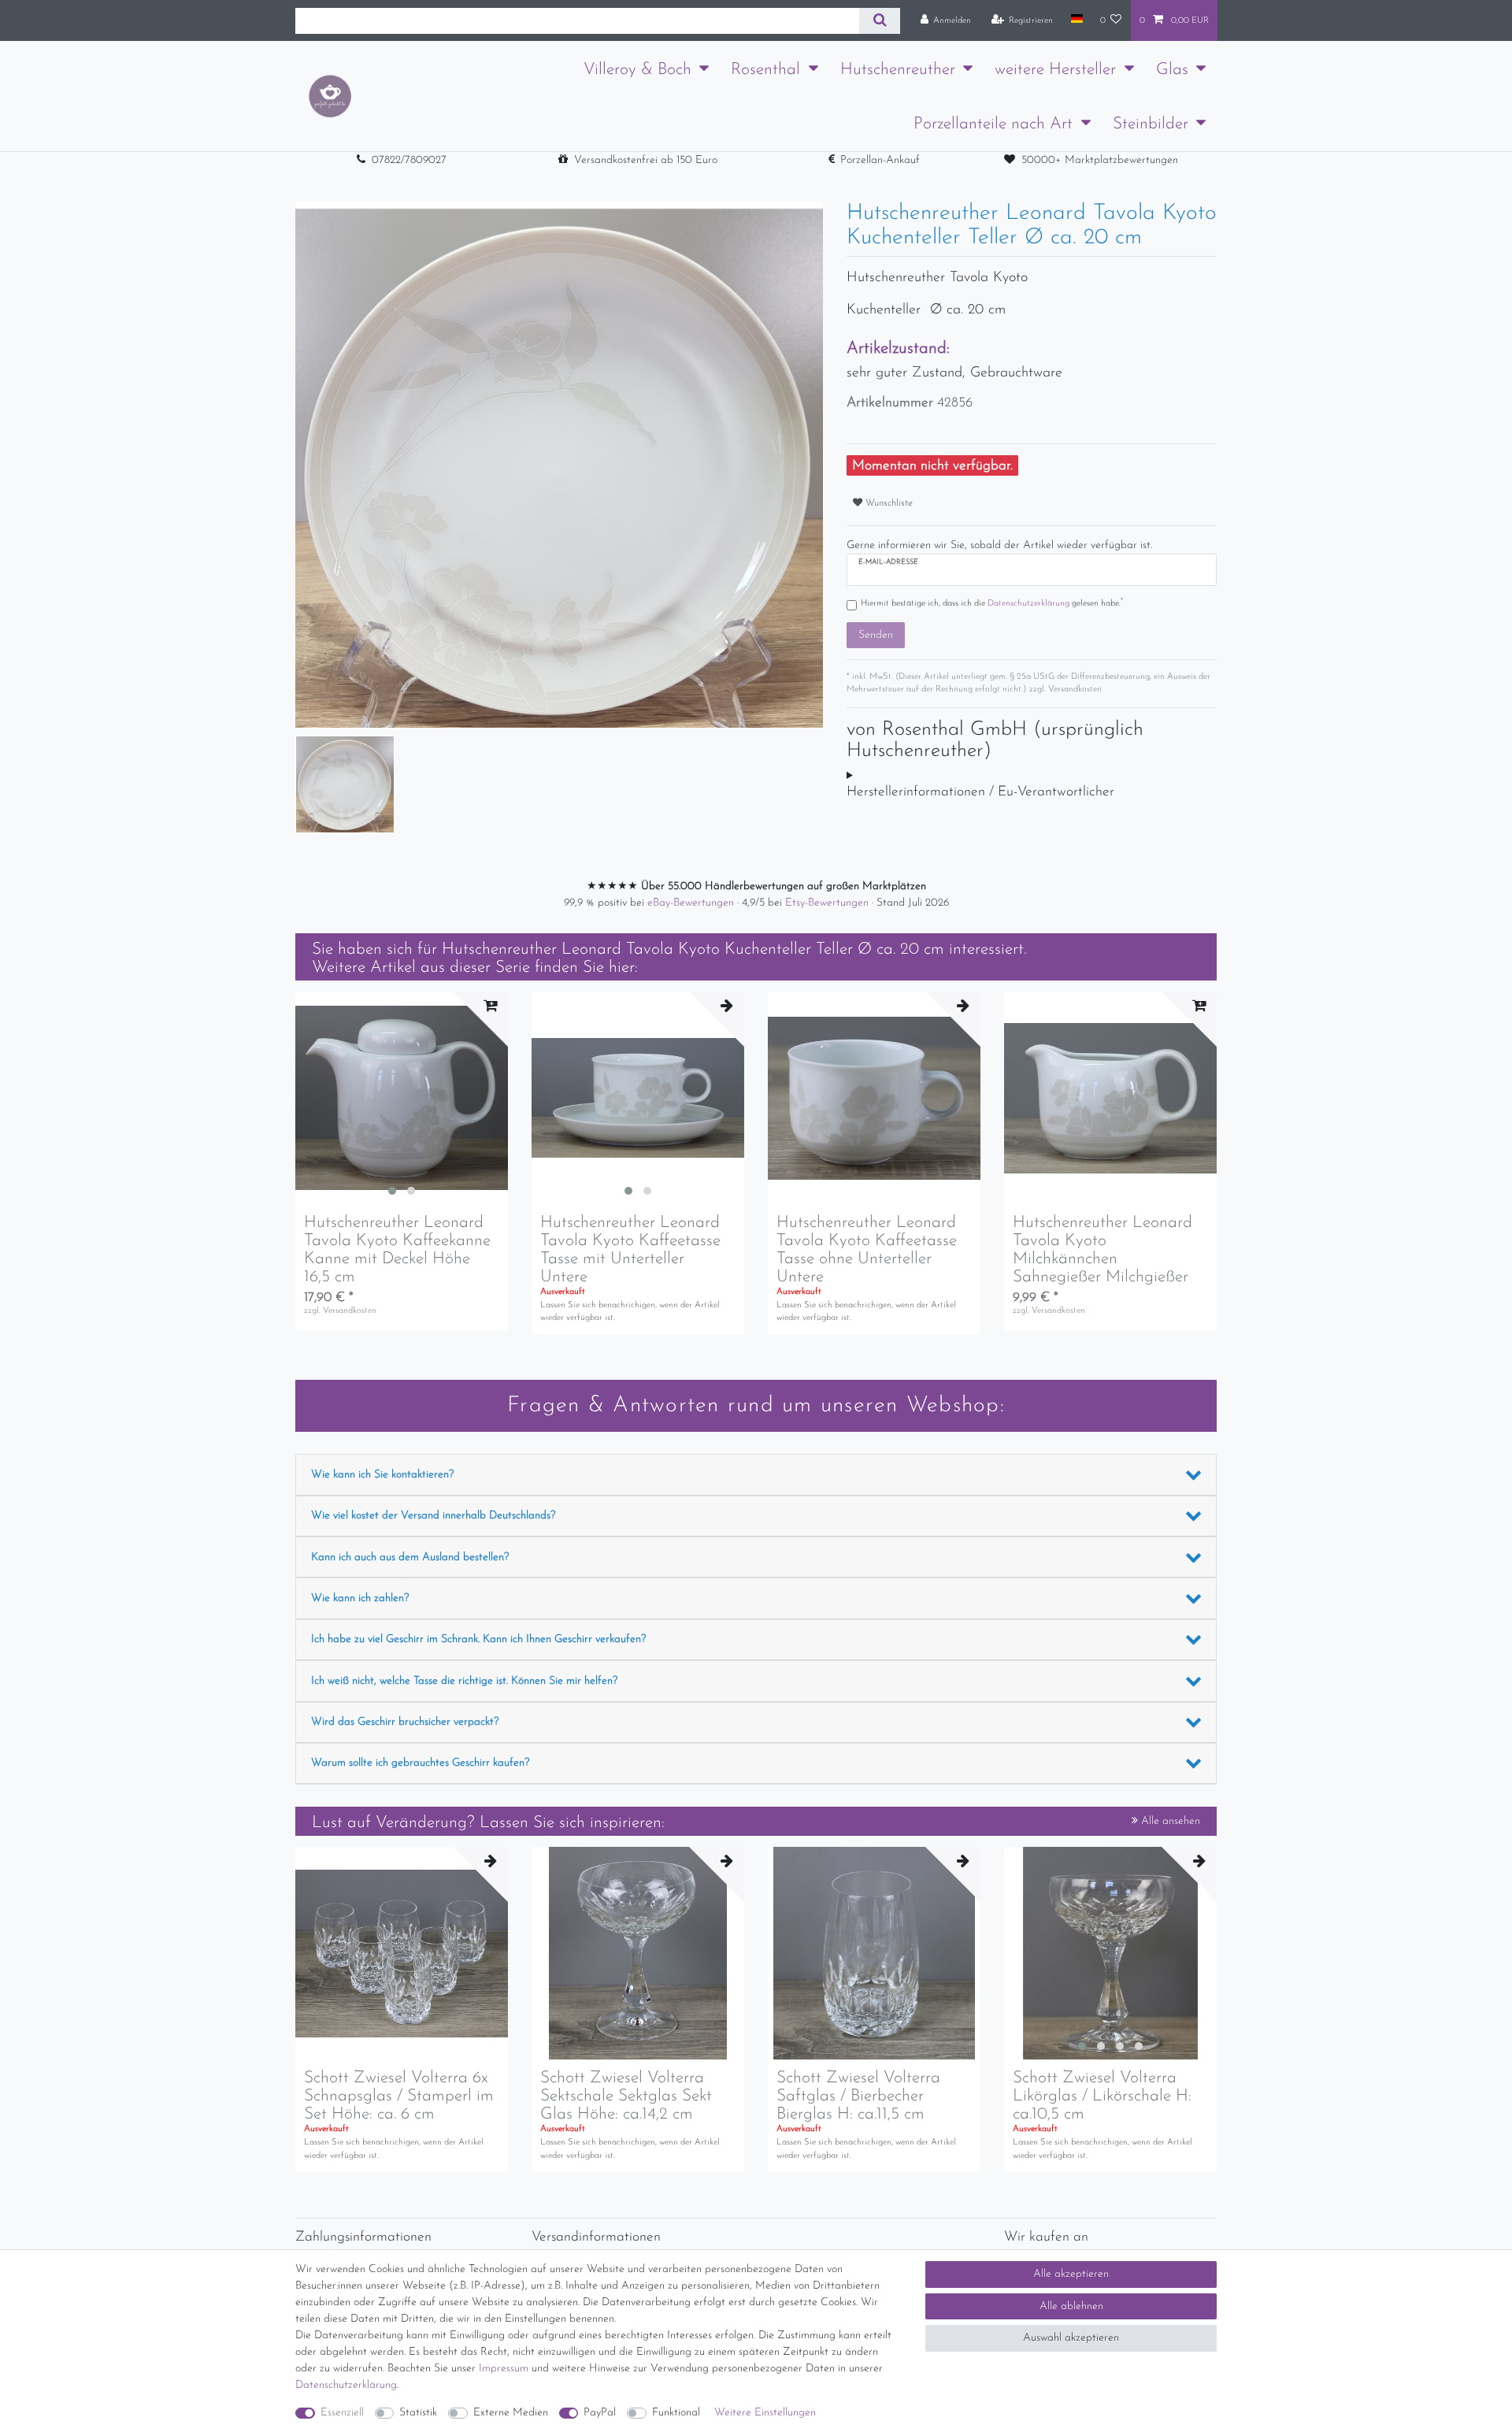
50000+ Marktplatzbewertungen (1100, 160)
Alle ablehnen (1071, 2306)
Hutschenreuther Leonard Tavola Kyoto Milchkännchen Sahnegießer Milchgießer (1102, 1250)
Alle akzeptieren (1071, 2274)
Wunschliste (888, 503)
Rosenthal (765, 70)
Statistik (418, 2413)
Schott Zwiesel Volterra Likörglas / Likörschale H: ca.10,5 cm (1102, 2096)
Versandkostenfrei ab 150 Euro (646, 160)
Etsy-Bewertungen (828, 903)
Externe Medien (511, 2413)
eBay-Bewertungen (692, 903)
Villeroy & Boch (637, 70)
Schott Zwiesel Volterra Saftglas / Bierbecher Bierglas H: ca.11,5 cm (858, 2096)
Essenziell (342, 2413)
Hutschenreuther (898, 70)
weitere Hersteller (1055, 70)
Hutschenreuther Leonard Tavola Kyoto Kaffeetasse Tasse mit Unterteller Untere (630, 1250)
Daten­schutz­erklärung (346, 2385)
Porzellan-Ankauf (880, 160)
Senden (876, 635)
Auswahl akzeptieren (1071, 2338)
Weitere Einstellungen (765, 2413)
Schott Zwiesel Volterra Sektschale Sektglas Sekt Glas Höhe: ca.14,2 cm (626, 2096)
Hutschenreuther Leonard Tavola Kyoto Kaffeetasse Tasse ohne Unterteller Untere (867, 1250)
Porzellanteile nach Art (993, 124)
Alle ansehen (1169, 1821)
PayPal (600, 2413)
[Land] (1076, 20)
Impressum (504, 2369)
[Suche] (879, 21)
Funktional (676, 2413)
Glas (1172, 70)
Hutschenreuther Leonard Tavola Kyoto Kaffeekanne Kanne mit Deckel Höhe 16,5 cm (397, 1250)
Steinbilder (1151, 124)
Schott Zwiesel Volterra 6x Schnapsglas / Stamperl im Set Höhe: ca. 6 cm (399, 2096)
